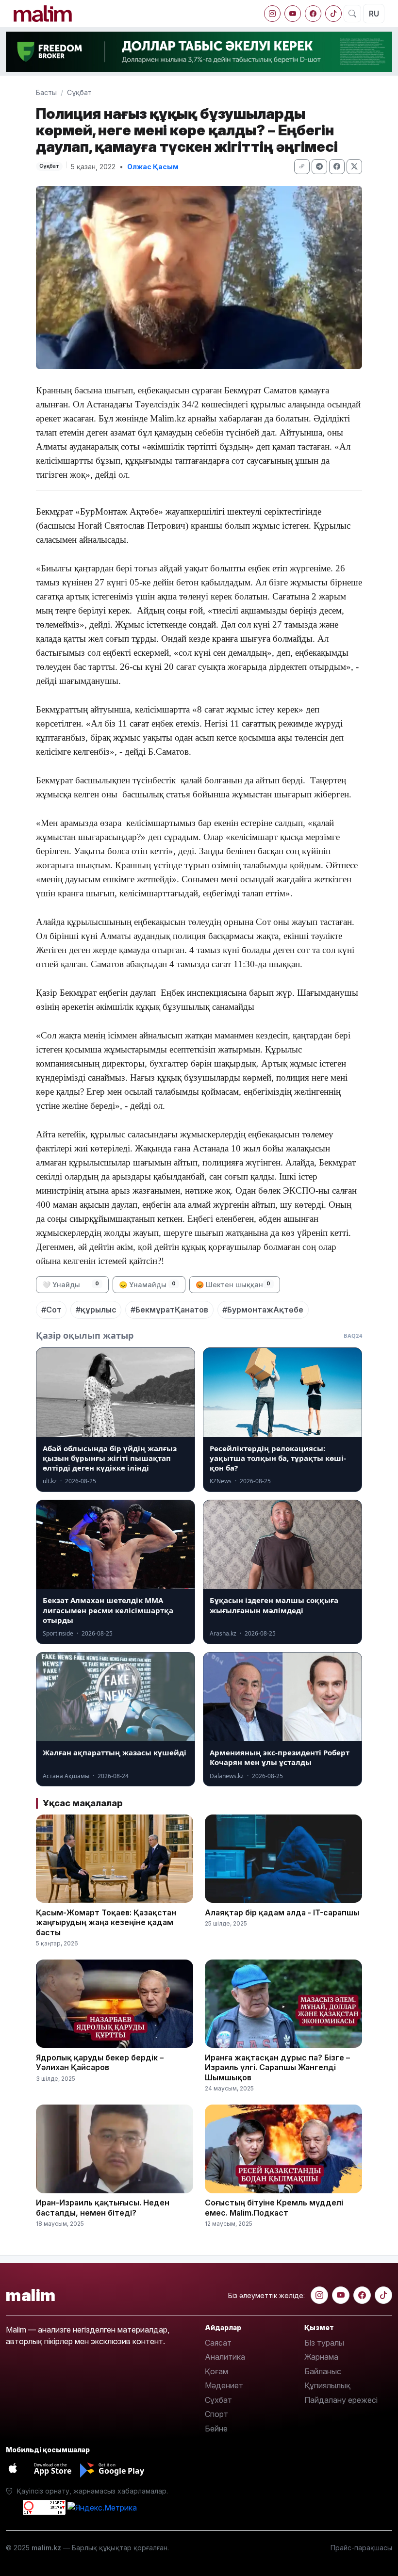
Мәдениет (224, 2385)
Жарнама (321, 2357)
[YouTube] (293, 14)
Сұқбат (79, 92)
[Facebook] (313, 14)
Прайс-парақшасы (361, 2548)
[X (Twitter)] (354, 167)
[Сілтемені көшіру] (302, 167)
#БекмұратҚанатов (169, 1310)
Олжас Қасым (153, 167)
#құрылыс (96, 1310)
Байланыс (323, 2371)
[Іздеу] (352, 14)
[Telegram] (319, 167)
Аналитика (225, 2357)
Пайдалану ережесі (341, 2400)
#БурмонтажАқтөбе (263, 1310)
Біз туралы (324, 2343)
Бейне (216, 2429)
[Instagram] (272, 14)
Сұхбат (218, 2400)
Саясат (218, 2343)
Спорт (216, 2414)
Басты (46, 92)
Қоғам (216, 2371)
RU (374, 14)
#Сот (51, 1310)
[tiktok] (333, 14)
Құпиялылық (327, 2385)
